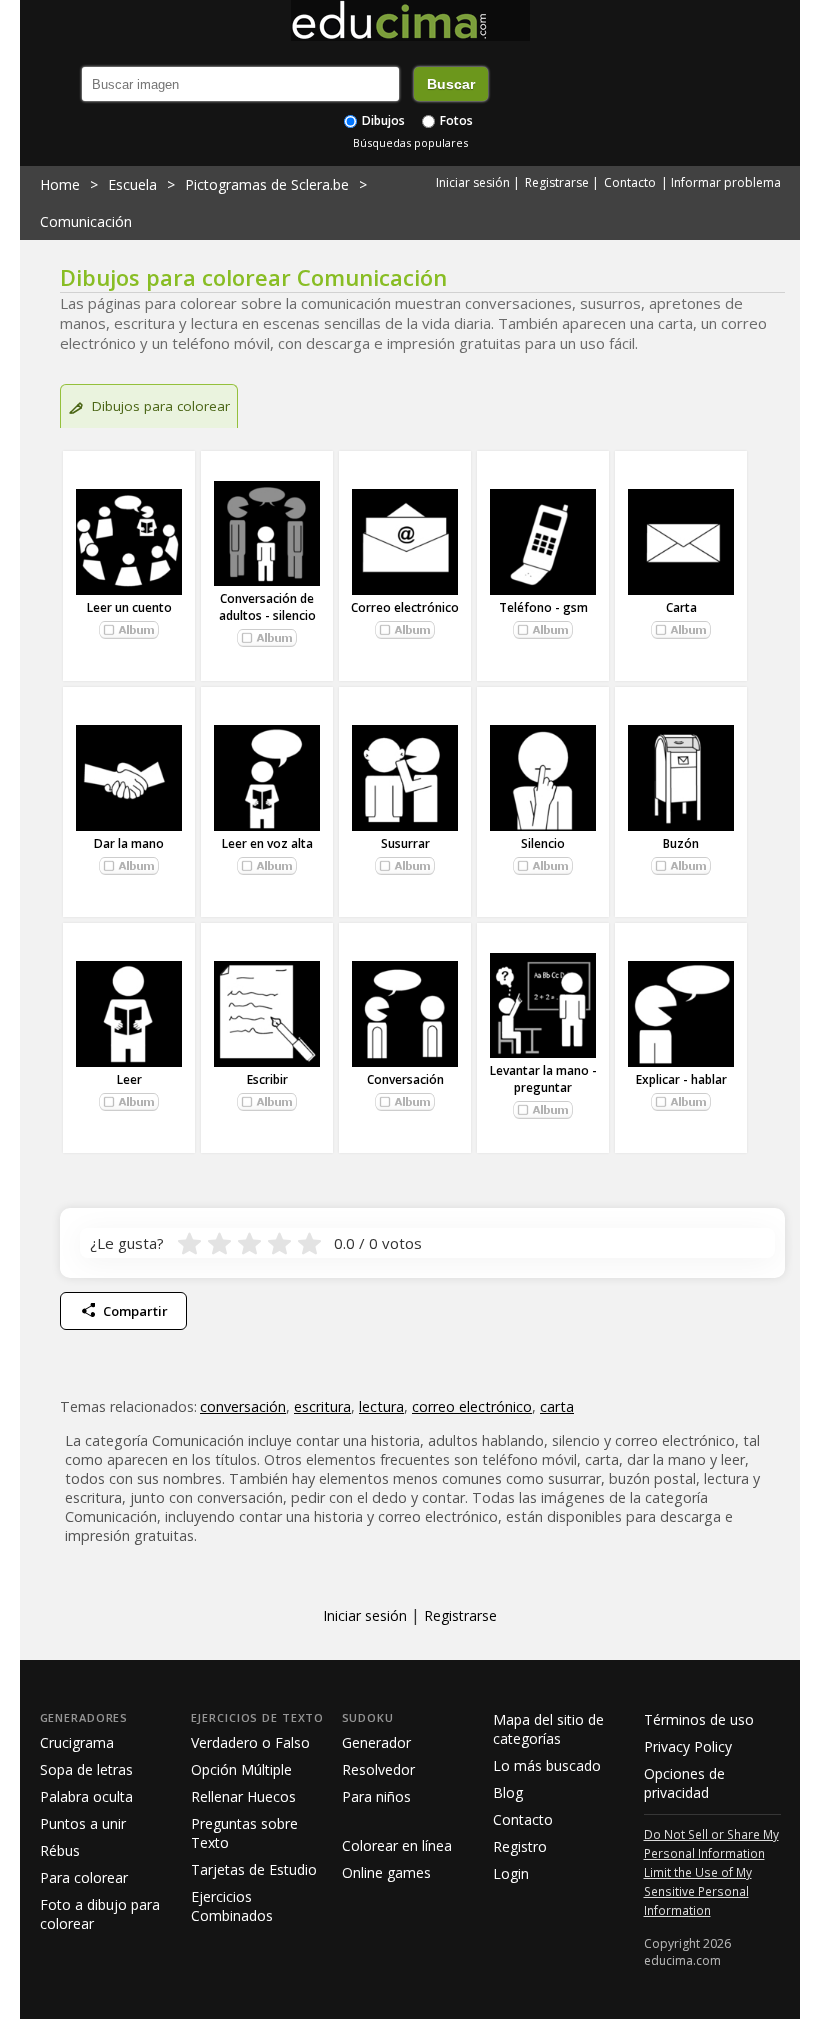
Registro (520, 1846)
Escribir (267, 1079)
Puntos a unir (83, 1823)
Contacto (630, 182)
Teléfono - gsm (543, 607)
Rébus (60, 1850)
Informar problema (726, 182)
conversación (243, 1406)
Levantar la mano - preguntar (543, 1079)
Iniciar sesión (473, 182)
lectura (381, 1406)
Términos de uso (699, 1719)
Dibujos (382, 120)
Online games (386, 1872)
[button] (129, 630)
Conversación (405, 1079)
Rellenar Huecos (243, 1796)
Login (511, 1873)
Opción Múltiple (241, 1769)
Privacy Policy (688, 1746)
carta (557, 1406)
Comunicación (86, 221)
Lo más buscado (547, 1765)
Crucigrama (77, 1742)
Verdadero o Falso (250, 1742)
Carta (681, 607)
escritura (322, 1406)
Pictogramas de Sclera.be (267, 184)
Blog (508, 1792)
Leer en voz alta (267, 843)
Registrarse (557, 182)
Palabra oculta (86, 1796)
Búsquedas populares (410, 142)
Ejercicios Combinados (232, 1906)
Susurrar (405, 843)
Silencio (543, 843)
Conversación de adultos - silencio (267, 607)
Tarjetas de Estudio (254, 1869)
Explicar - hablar (681, 1079)
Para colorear (84, 1877)
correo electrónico (472, 1406)
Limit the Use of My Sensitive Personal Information (698, 1891)
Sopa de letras (86, 1769)
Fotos (455, 120)
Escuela (132, 184)
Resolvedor (378, 1769)
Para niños (376, 1796)
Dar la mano (129, 843)
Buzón (681, 843)
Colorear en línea (397, 1845)
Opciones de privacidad (684, 1783)
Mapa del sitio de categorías (548, 1729)
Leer (129, 1079)
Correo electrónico (405, 607)
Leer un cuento (129, 607)
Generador (376, 1742)
